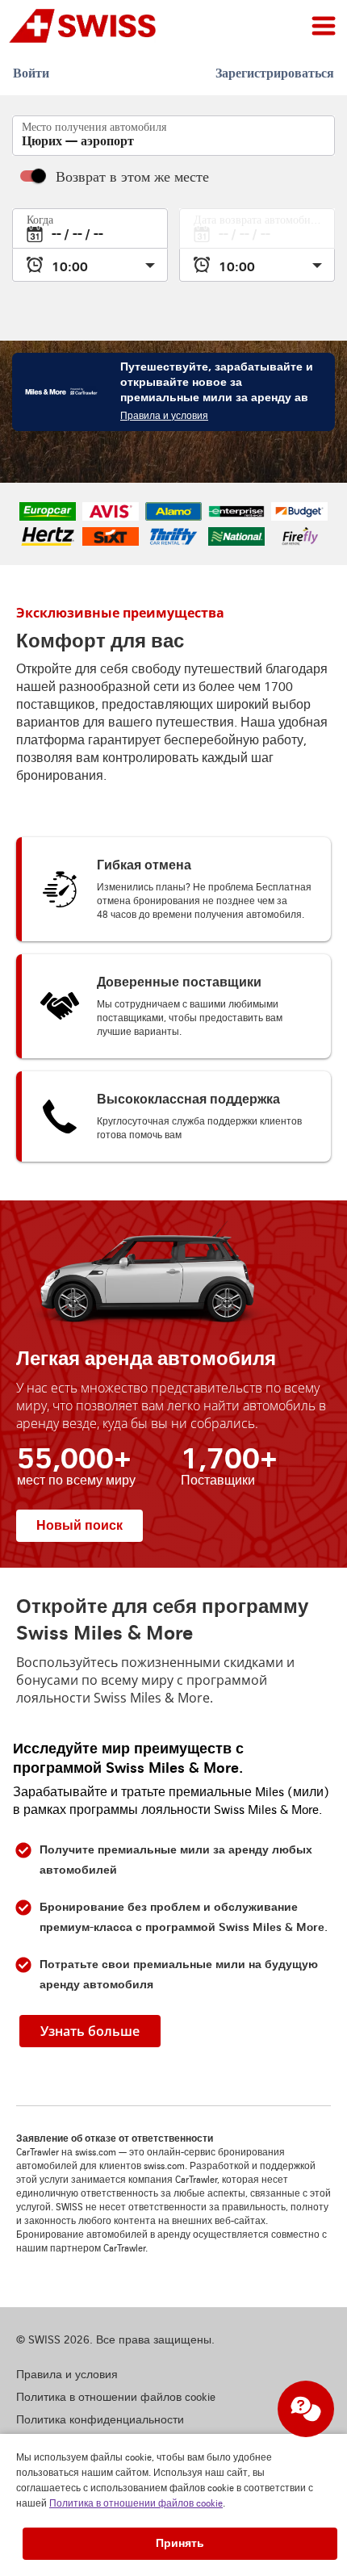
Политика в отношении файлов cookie (136, 2504)
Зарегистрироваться (275, 73)
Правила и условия (164, 416)
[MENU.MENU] (324, 26)
